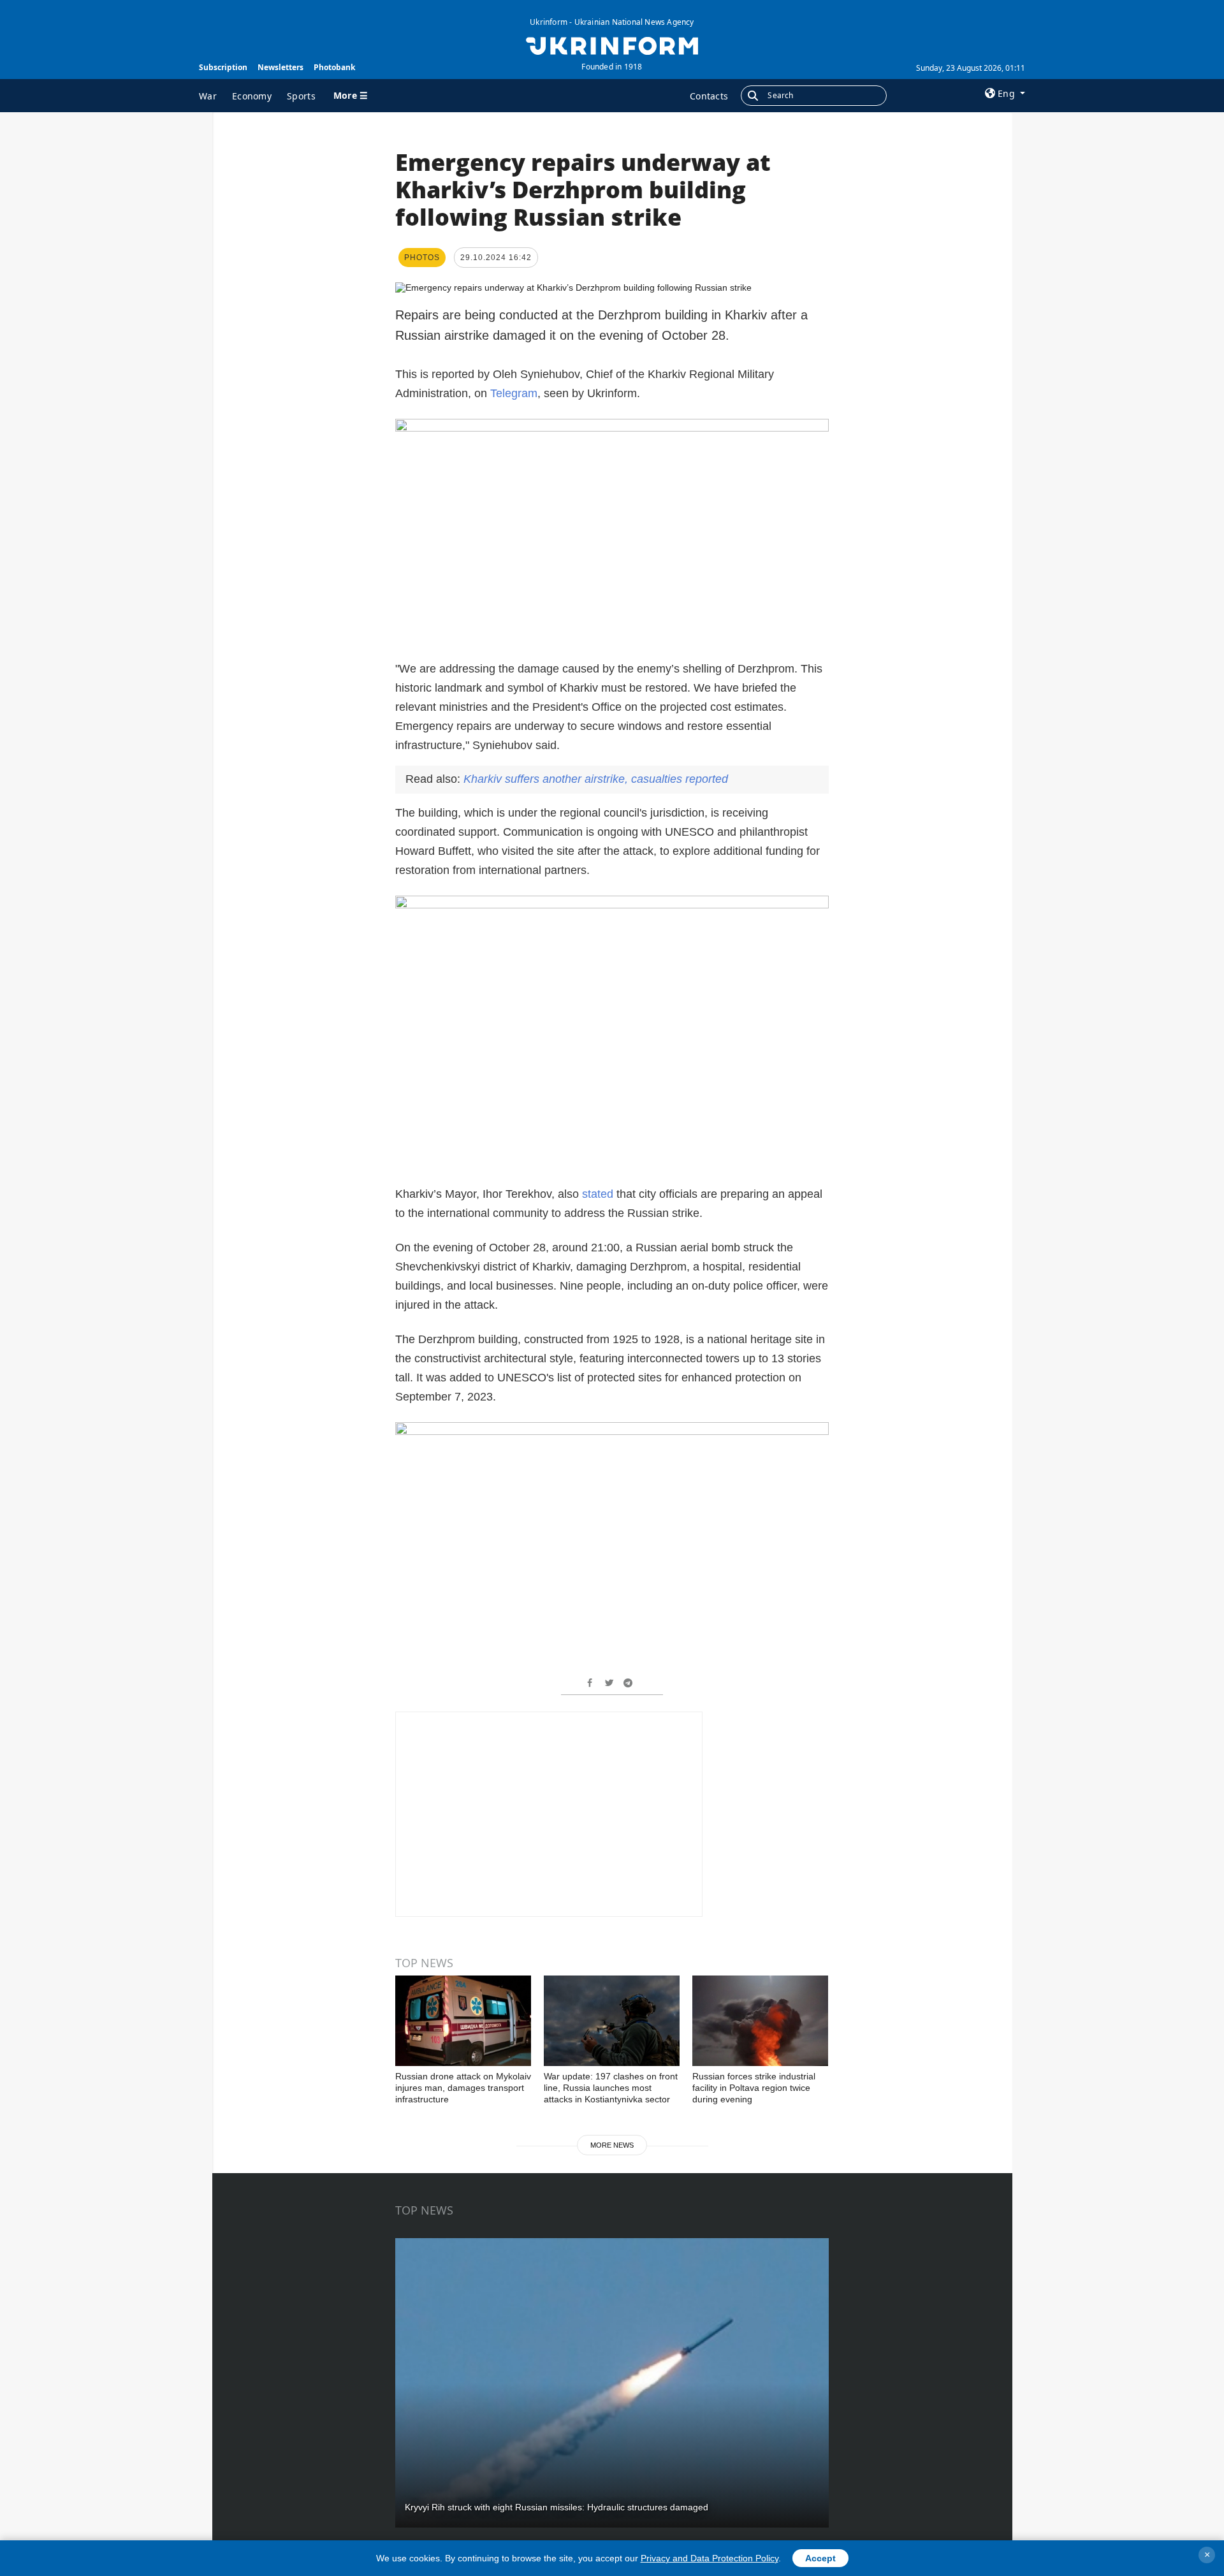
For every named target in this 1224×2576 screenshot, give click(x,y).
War (208, 96)
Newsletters (280, 67)
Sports (301, 96)
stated (598, 1194)
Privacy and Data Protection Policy (710, 2558)
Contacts (709, 96)
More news (612, 2145)
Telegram (514, 393)
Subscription (223, 67)
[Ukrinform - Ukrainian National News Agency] (612, 45)
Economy (252, 96)
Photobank (334, 67)
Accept (820, 2558)
